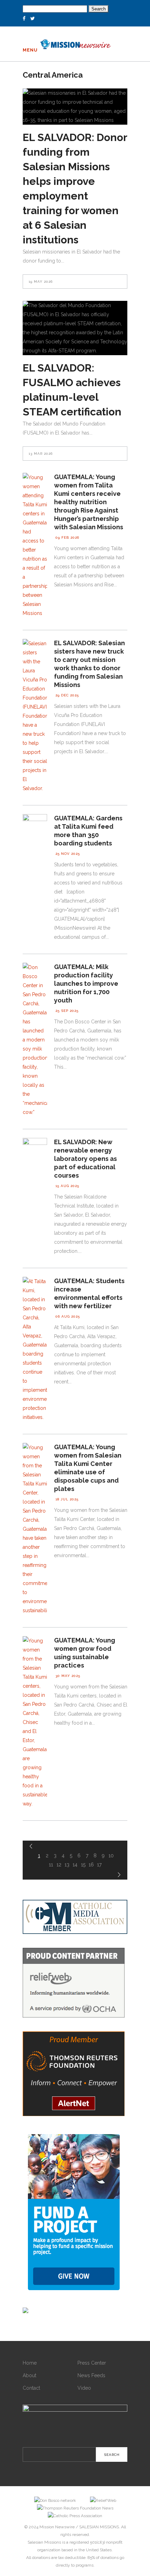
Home (30, 2363)
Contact (31, 2388)
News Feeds (91, 2375)
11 (51, 1865)
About (29, 2375)
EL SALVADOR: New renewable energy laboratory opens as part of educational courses (85, 1159)
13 (67, 1865)
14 (75, 1865)
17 (99, 1865)
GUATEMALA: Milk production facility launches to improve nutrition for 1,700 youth (86, 983)
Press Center (92, 2363)
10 (111, 1856)
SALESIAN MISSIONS (99, 2527)
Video (84, 2388)
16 (91, 1865)
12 (59, 1865)
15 (83, 1865)
